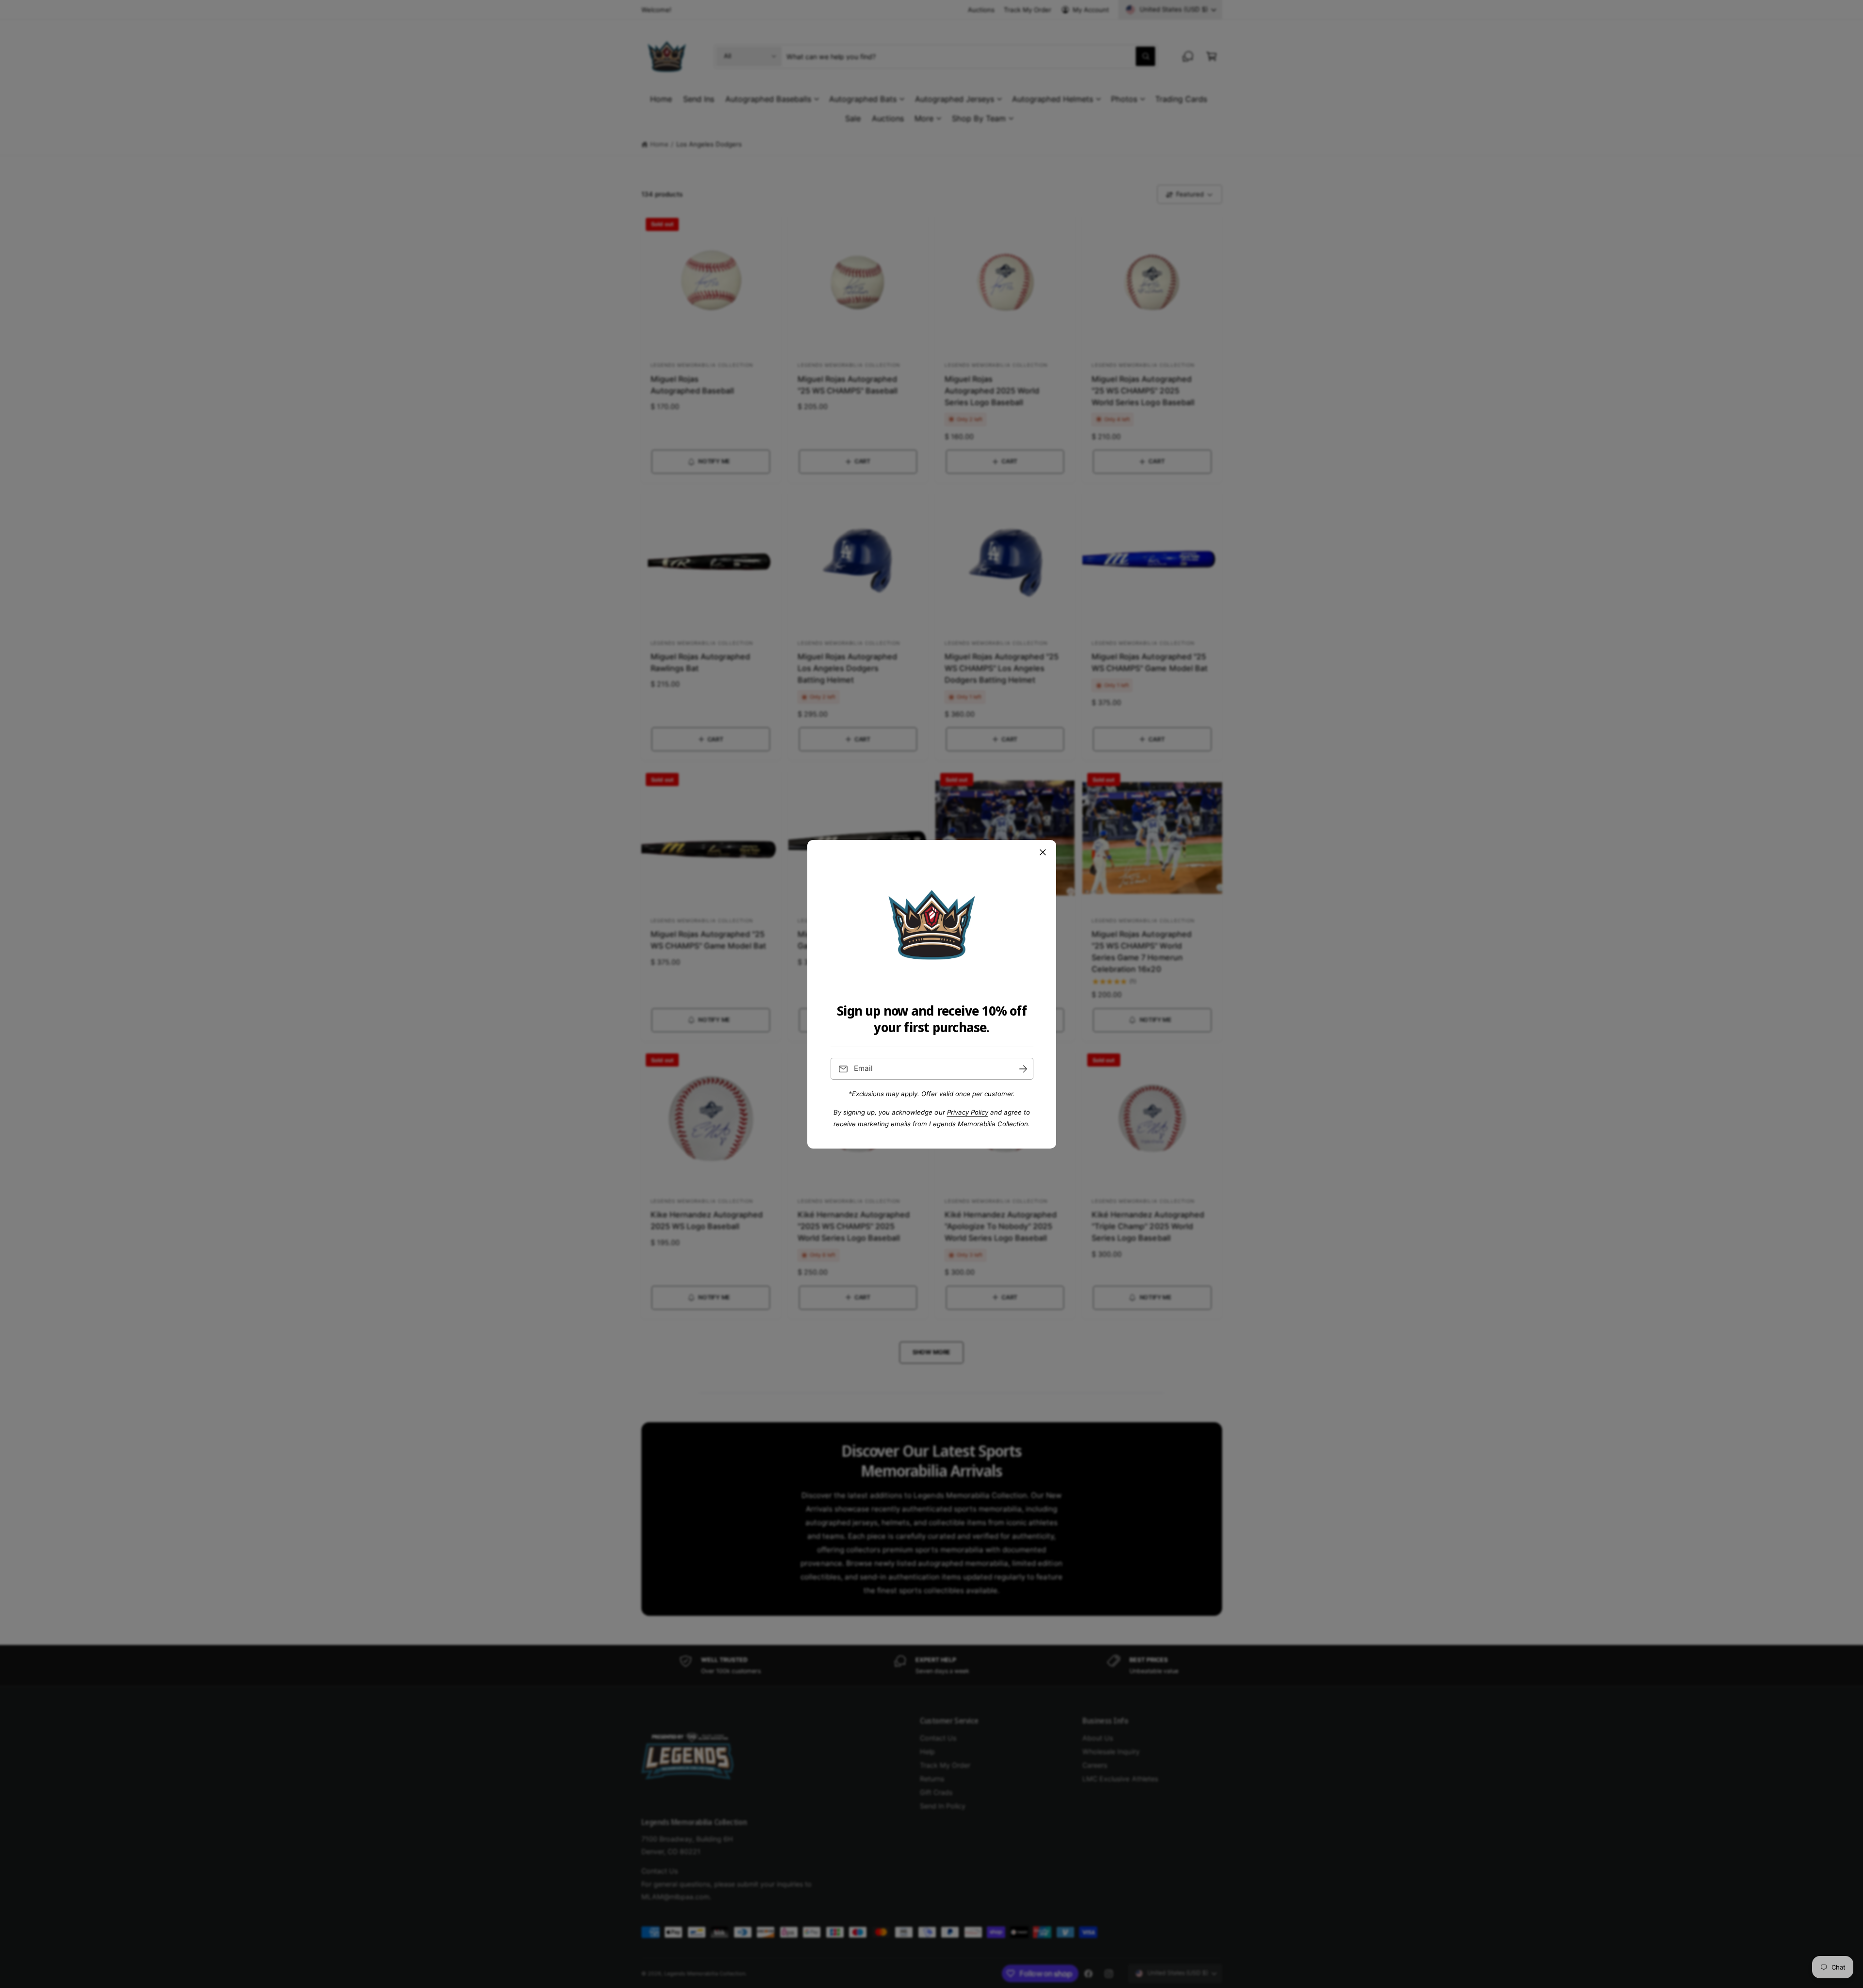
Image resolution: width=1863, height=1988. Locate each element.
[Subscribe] (1023, 1069)
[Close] (1043, 852)
